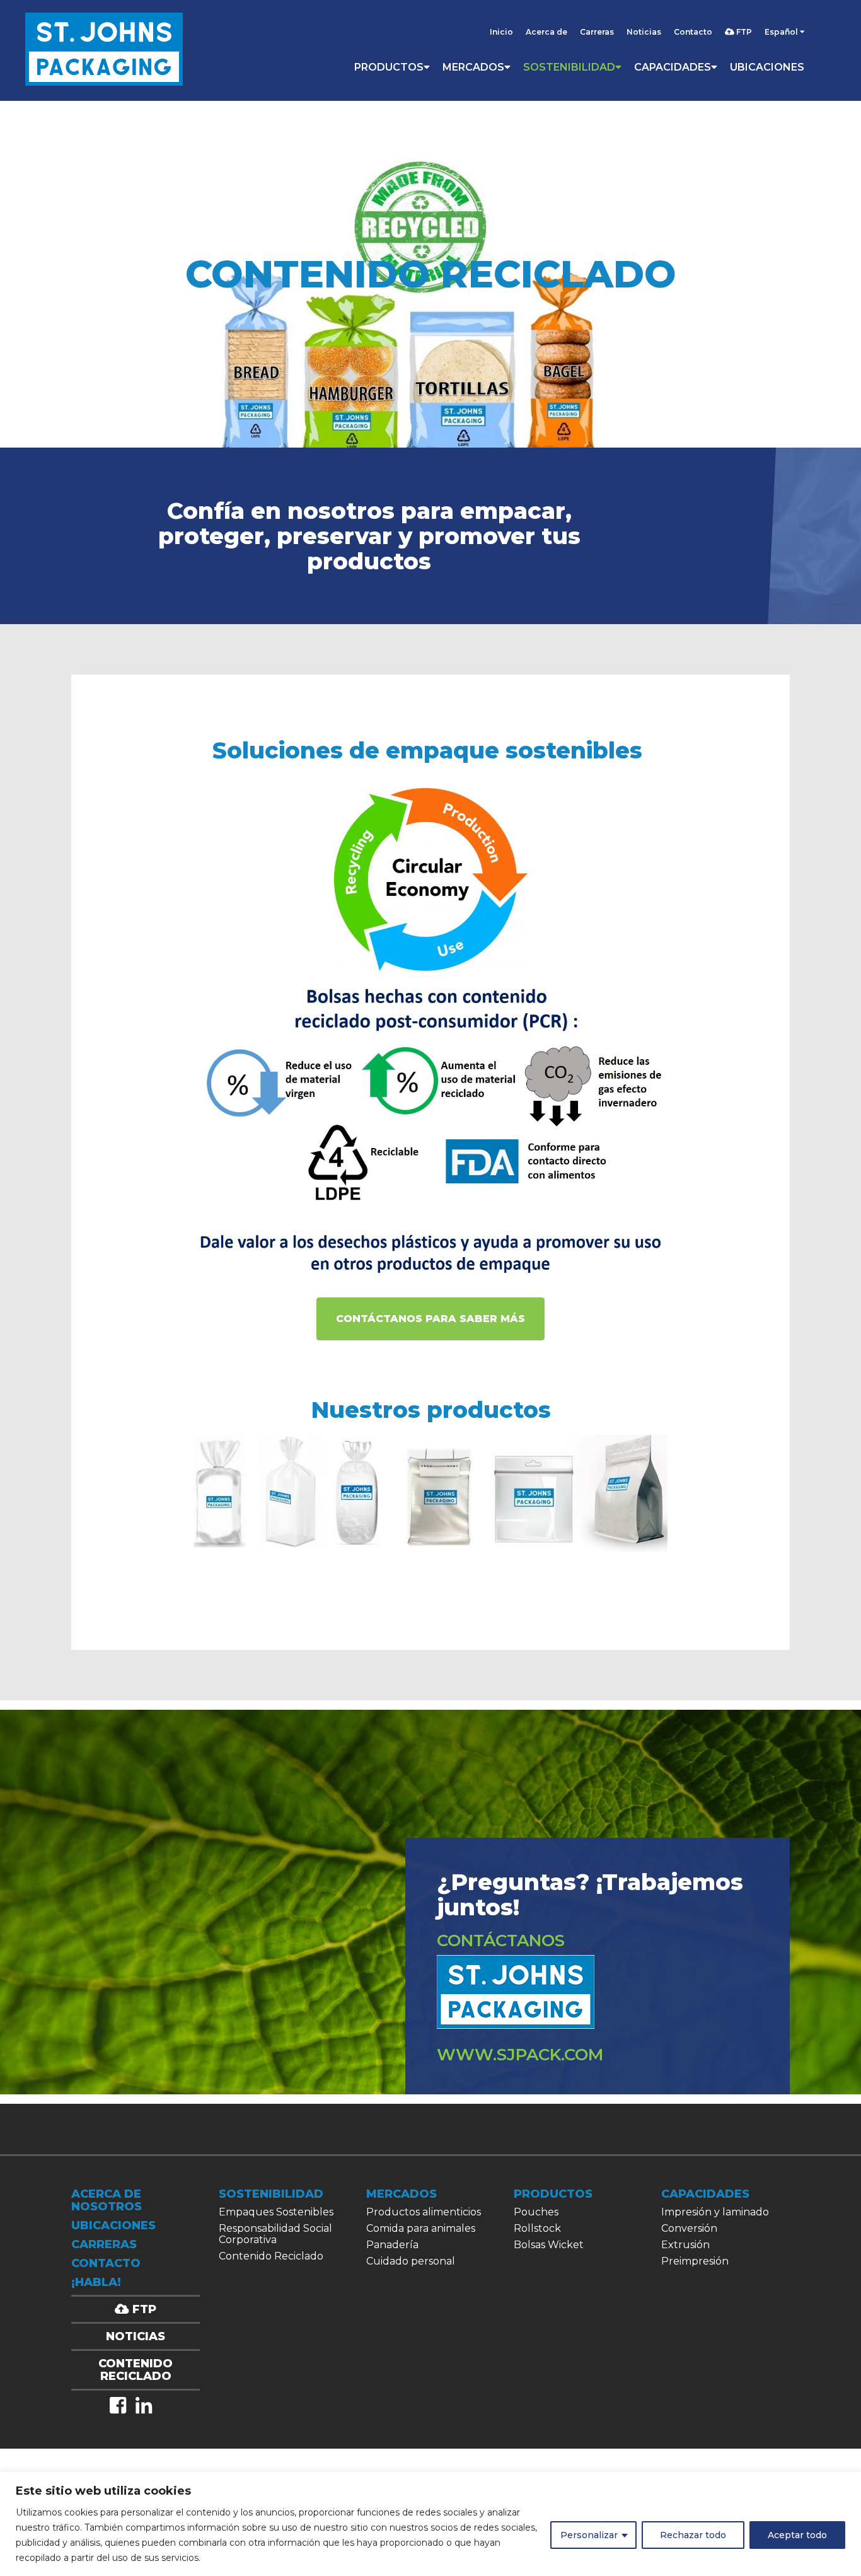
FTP (743, 32)
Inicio (501, 32)
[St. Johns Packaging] (104, 50)
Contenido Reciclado (271, 2256)
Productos (389, 67)
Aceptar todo (797, 2535)
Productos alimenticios (424, 2212)
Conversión (689, 2228)
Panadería (392, 2245)
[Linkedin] (144, 2405)
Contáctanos (501, 1941)
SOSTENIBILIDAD (569, 67)
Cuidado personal (411, 2261)
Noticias (644, 32)
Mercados (473, 67)
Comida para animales (421, 2228)
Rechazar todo (693, 2535)
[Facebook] (118, 2405)
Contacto (693, 32)
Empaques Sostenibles (276, 2212)
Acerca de (546, 32)
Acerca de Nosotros (107, 2200)
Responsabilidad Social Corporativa (275, 2234)
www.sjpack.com (520, 2055)
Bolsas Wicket (549, 2245)
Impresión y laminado (715, 2212)
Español (782, 32)
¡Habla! (96, 2282)
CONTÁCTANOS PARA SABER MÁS (430, 1319)
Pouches (536, 2212)
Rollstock (537, 2228)
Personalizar (589, 2535)
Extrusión (685, 2245)
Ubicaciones (767, 67)
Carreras (597, 32)
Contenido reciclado (136, 2370)
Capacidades (673, 67)
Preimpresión (695, 2261)
